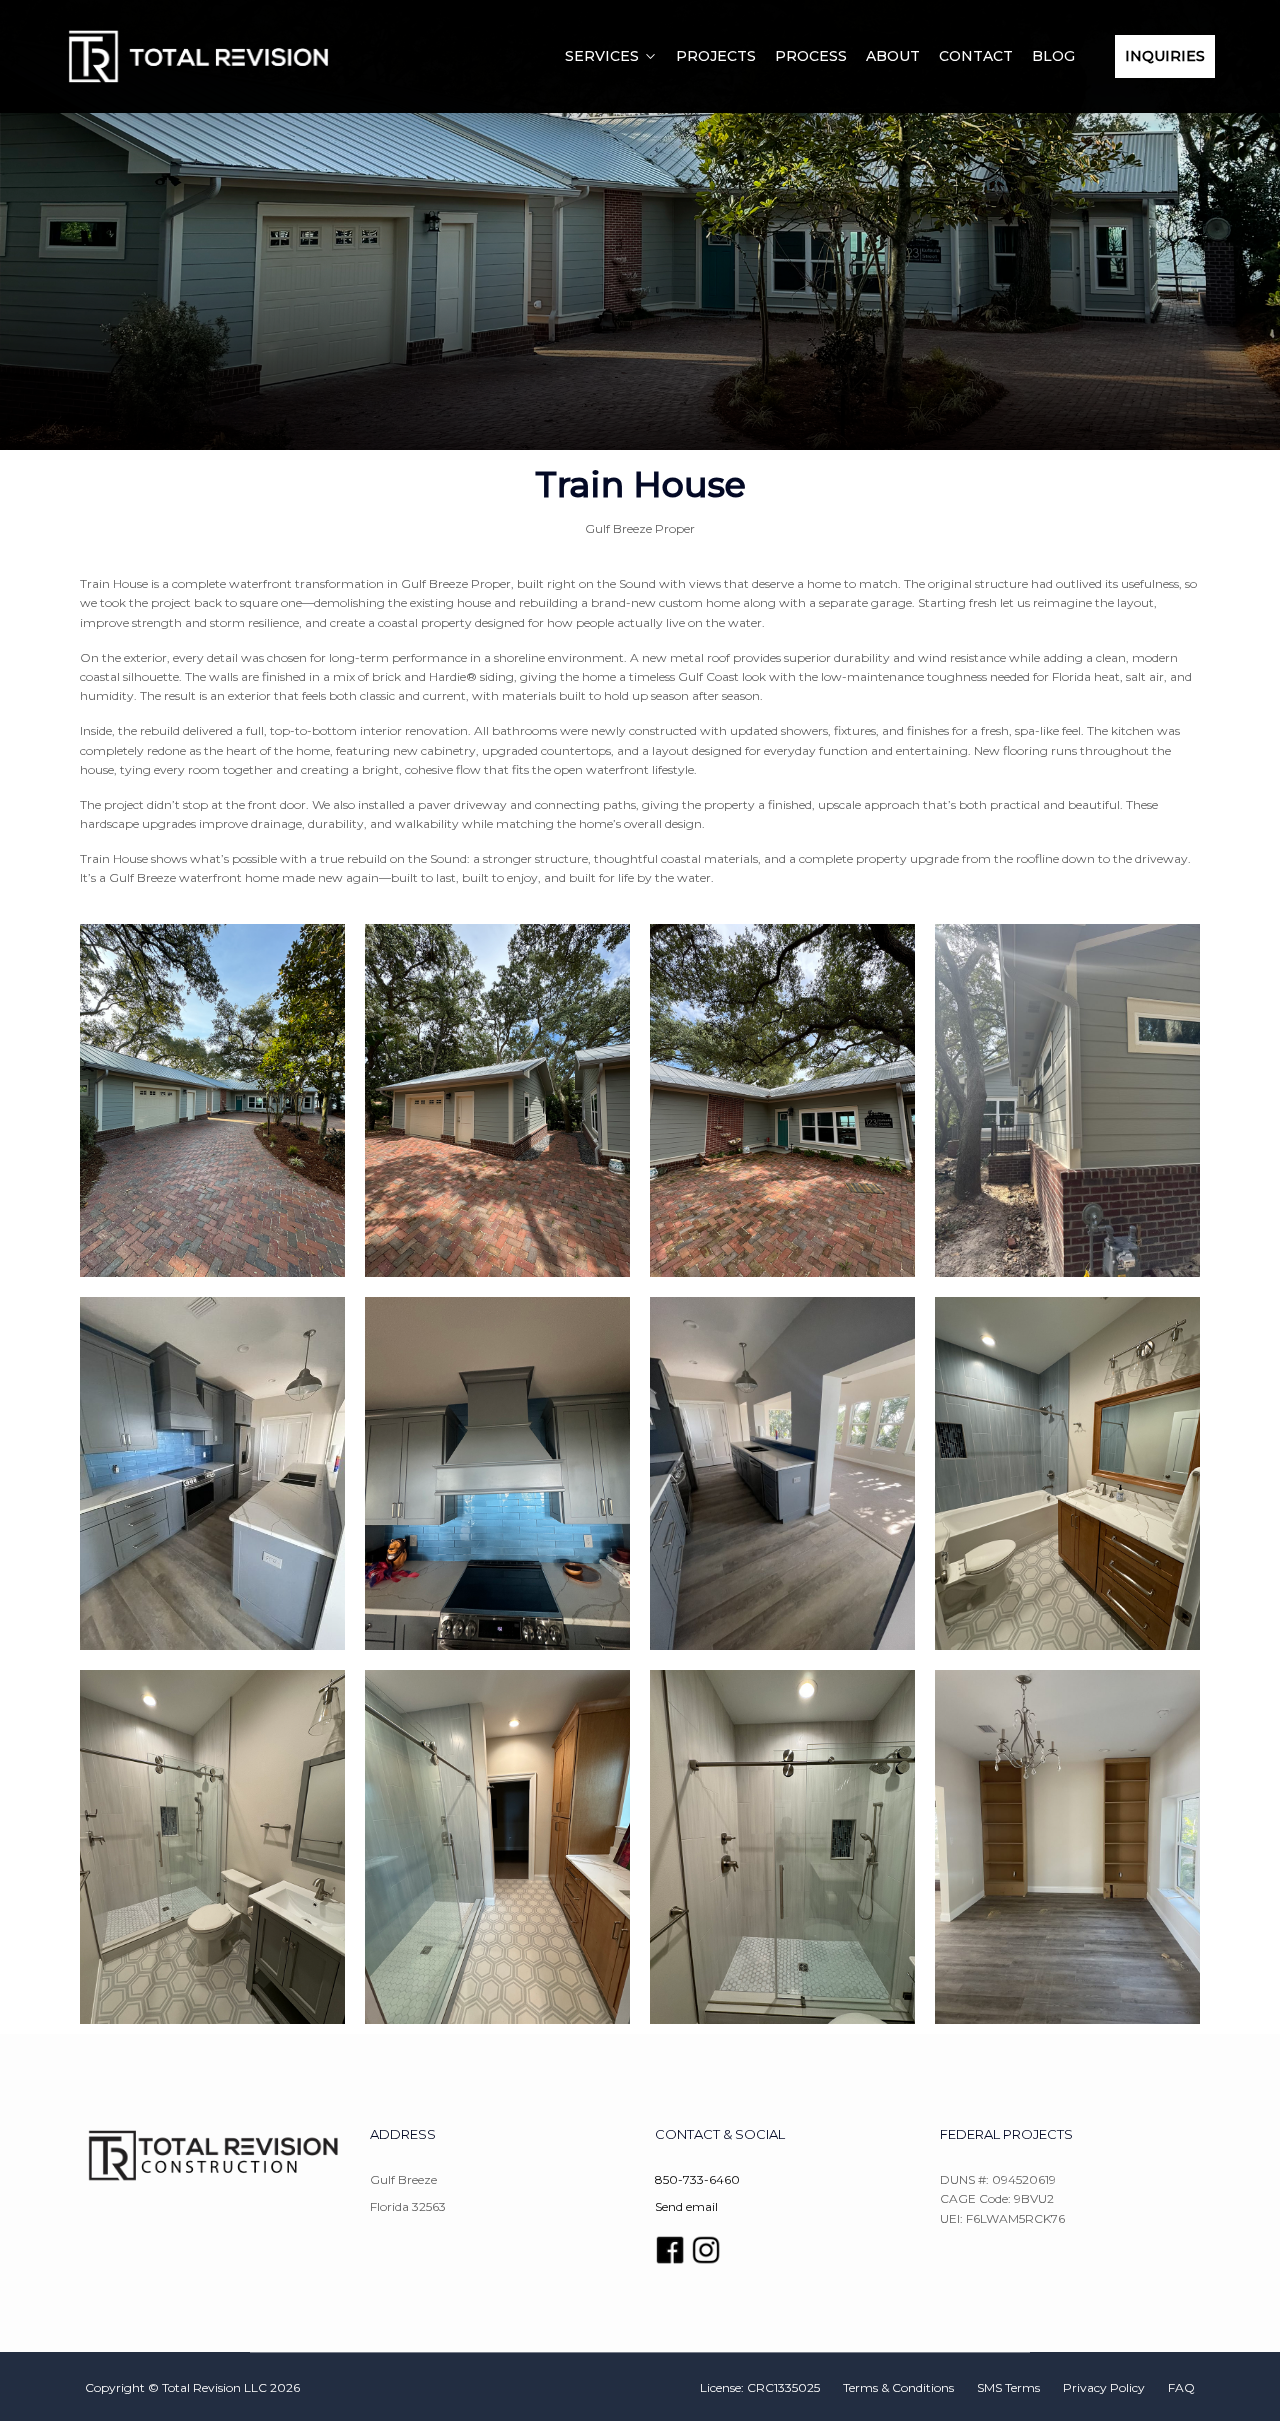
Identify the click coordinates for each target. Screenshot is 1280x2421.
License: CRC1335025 (760, 2387)
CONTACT (976, 56)
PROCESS (811, 56)
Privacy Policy (1104, 2387)
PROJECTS (716, 56)
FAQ (1181, 2387)
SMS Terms (1008, 2387)
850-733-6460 (697, 2179)
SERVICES (602, 56)
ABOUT (893, 56)
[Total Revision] (197, 56)
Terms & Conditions (898, 2387)
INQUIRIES (1165, 56)
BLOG (1053, 56)
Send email (686, 2206)
